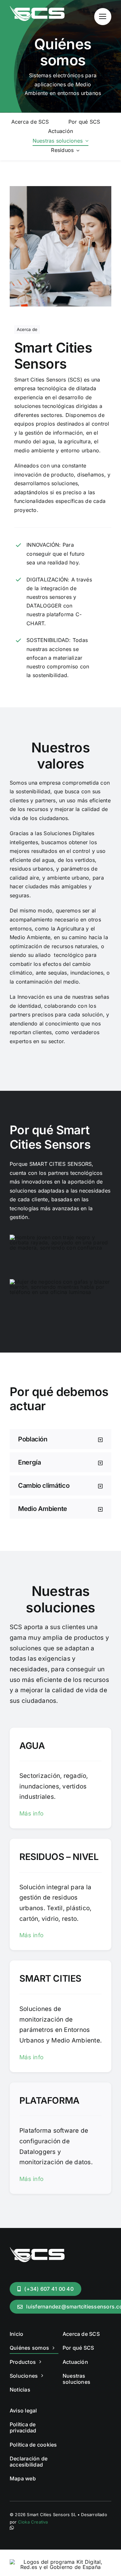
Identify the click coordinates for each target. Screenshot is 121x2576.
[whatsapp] (12, 2528)
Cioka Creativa (33, 2522)
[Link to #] (103, 17)
